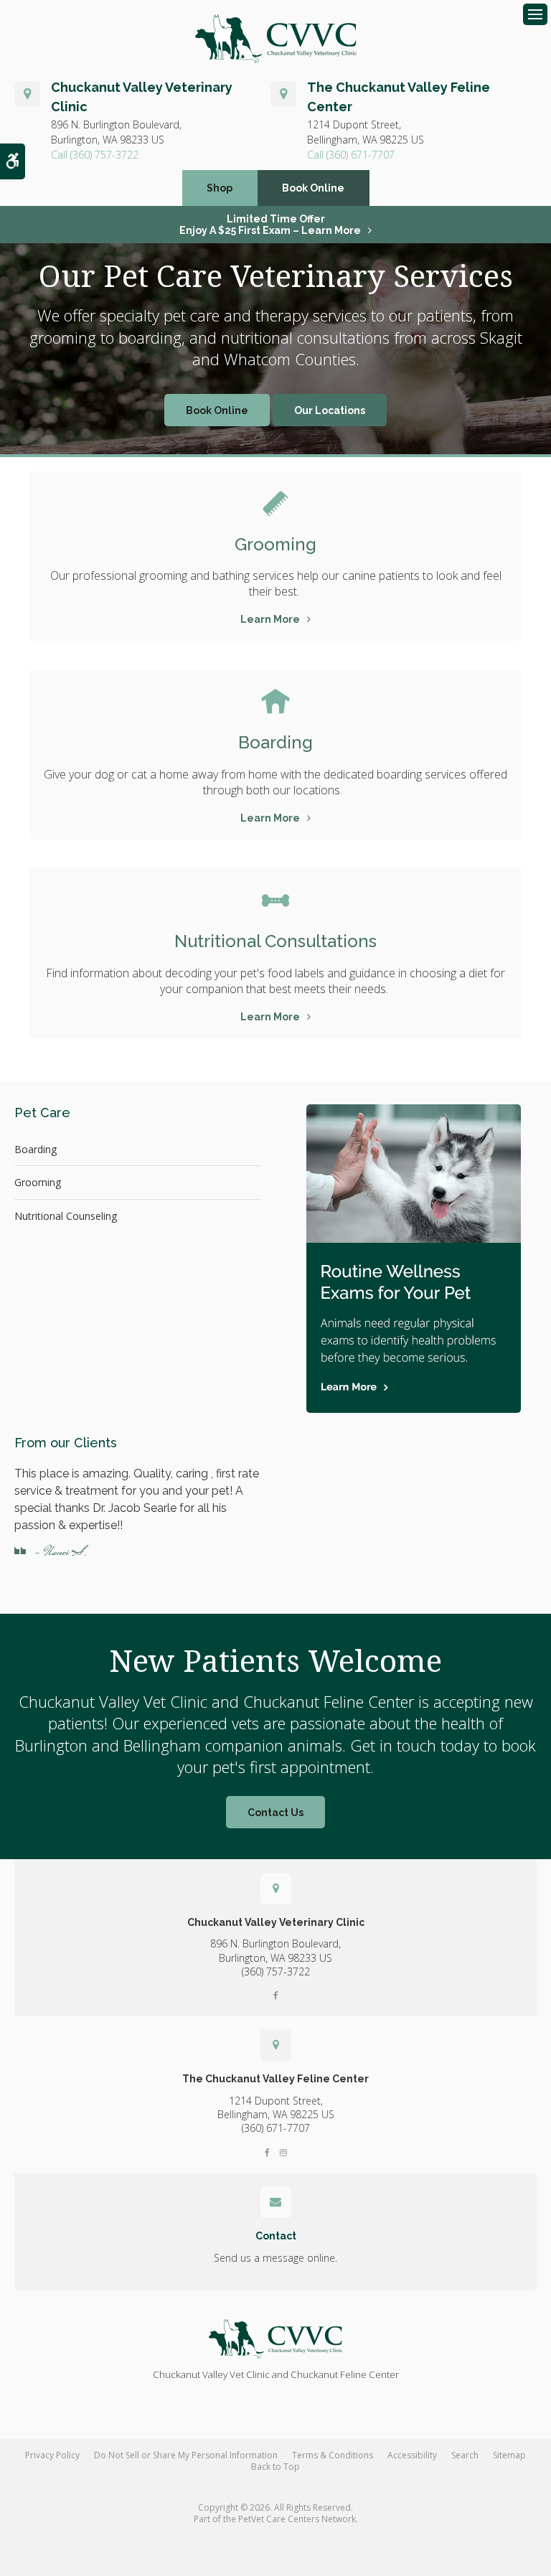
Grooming (275, 544)
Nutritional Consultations (275, 941)
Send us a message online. (275, 2258)
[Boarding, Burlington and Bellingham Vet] (275, 702)
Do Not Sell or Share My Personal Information (186, 2455)
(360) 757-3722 (104, 155)
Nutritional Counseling (66, 1216)
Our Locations (330, 410)
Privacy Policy (52, 2455)
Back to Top (275, 2467)
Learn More (270, 619)
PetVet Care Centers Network (297, 2519)
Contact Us (275, 1813)
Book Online (313, 188)
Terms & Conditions (333, 2455)
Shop (220, 188)
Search (465, 2455)
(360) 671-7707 (361, 155)
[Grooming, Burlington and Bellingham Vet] (275, 504)
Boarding (275, 742)
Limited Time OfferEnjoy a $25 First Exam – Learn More (270, 225)
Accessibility (412, 2455)
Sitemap (509, 2455)
